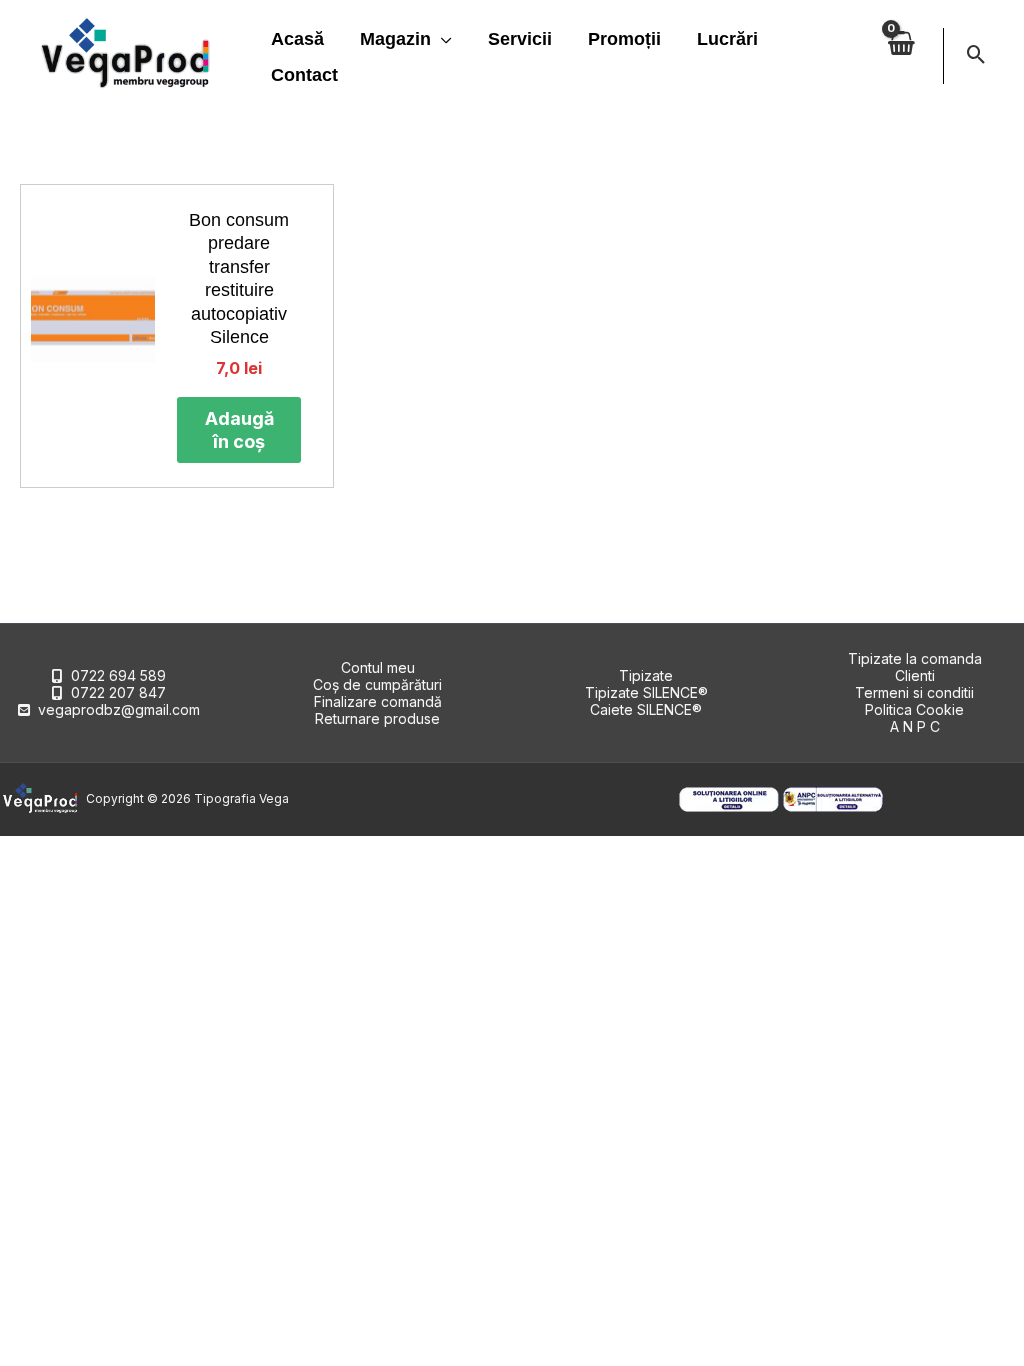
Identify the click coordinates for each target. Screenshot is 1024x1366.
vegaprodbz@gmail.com (119, 709)
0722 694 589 (118, 675)
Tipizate (646, 675)
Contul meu (378, 667)
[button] (441, 39)
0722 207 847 (118, 692)
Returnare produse (377, 718)
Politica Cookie (914, 709)
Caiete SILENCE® (646, 709)
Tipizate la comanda (915, 658)
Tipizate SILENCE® (646, 692)
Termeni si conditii (914, 692)
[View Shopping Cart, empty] (901, 55)
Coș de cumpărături (377, 684)
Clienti (915, 675)
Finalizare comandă (378, 701)
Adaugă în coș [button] (239, 430)
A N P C (915, 726)
